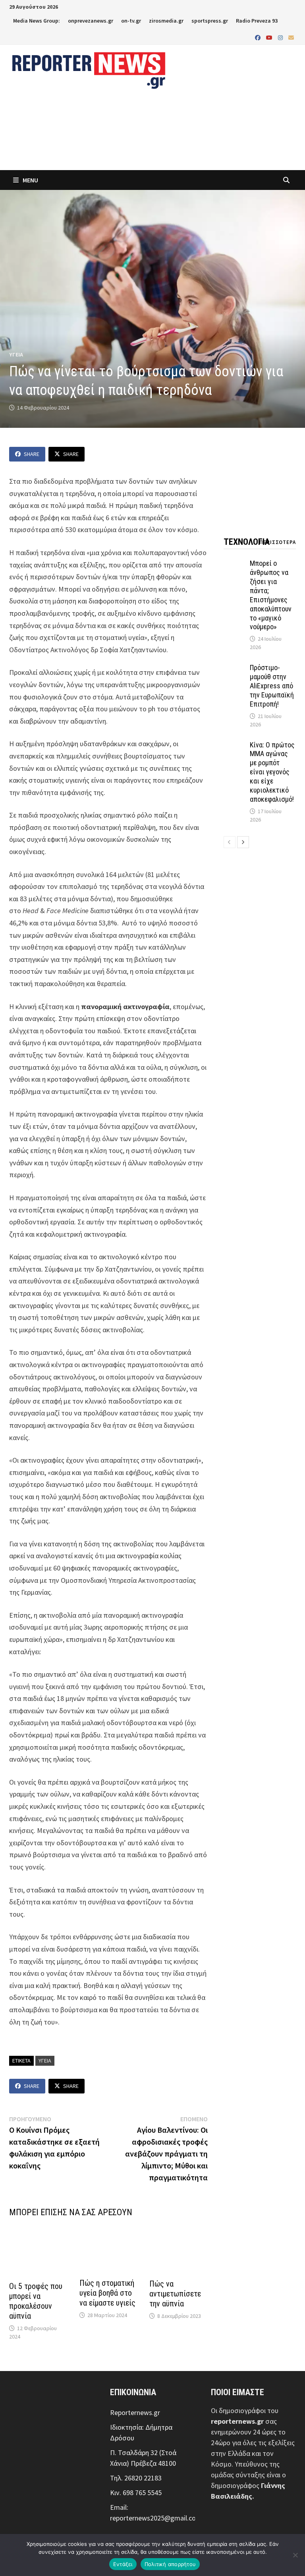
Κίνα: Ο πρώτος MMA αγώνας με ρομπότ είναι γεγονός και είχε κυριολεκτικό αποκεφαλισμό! (272, 772)
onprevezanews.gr (91, 21)
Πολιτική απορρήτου (170, 2564)
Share (32, 454)
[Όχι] (295, 2555)
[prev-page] (230, 842)
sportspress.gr (210, 21)
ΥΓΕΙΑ (16, 354)
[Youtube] (270, 37)
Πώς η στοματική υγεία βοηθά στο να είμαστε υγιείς (107, 2293)
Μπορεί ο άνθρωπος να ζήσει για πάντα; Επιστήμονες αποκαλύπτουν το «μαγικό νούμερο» (271, 595)
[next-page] (243, 842)
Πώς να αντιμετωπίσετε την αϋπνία (175, 2294)
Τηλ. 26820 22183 (136, 2478)
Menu (30, 180)
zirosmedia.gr (166, 21)
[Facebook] (259, 37)
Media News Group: (37, 21)
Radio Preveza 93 (257, 21)
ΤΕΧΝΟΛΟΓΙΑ (247, 542)
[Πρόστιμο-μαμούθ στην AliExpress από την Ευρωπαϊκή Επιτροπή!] (235, 669)
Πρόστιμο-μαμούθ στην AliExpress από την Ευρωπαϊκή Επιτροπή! (272, 686)
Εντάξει (123, 2564)
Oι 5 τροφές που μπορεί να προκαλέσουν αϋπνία (36, 2301)
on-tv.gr (131, 21)
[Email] (291, 37)
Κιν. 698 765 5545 (136, 2493)
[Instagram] (281, 37)
